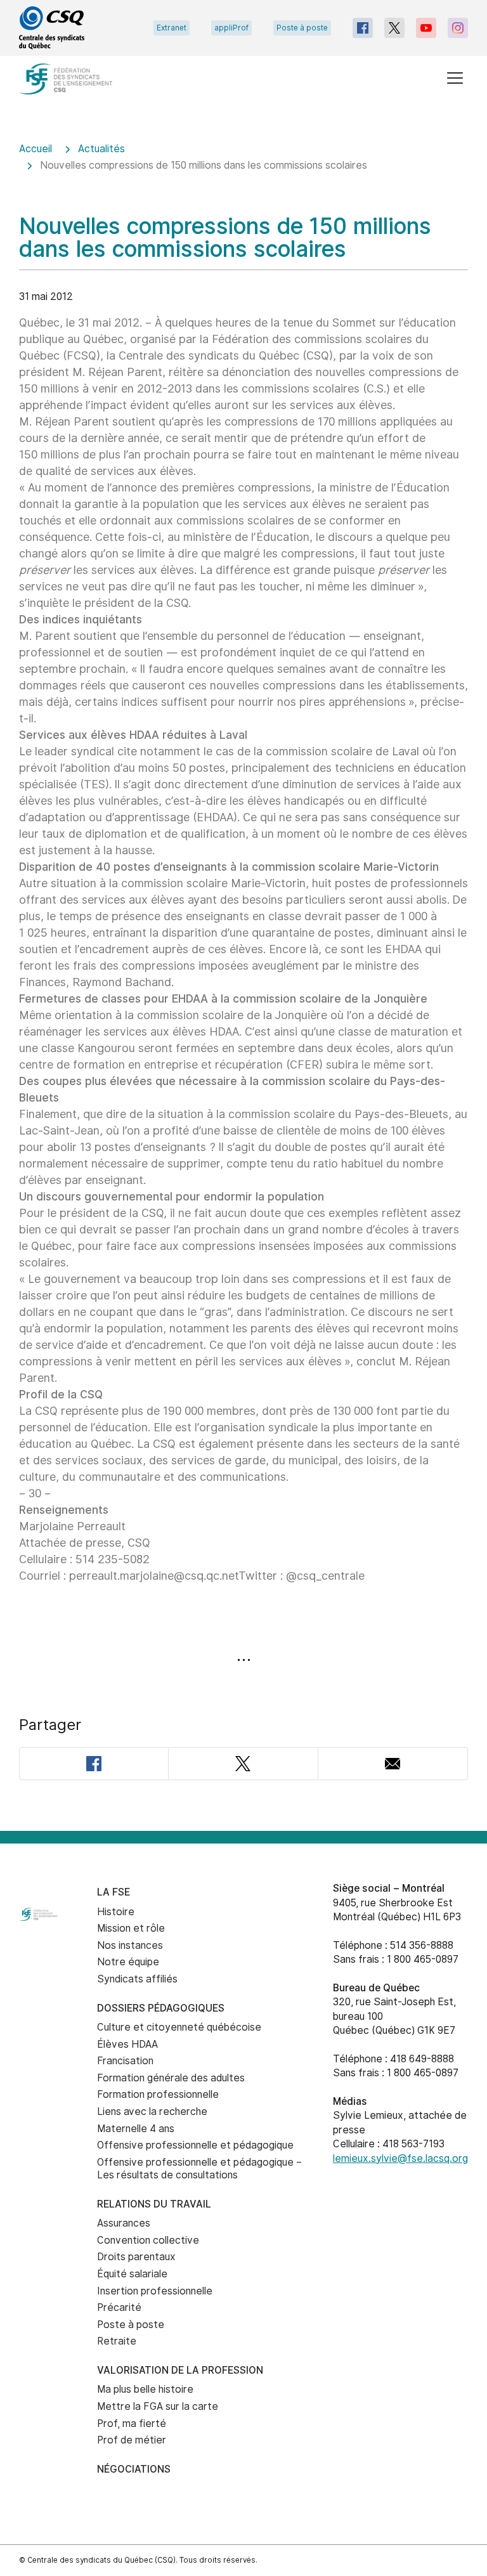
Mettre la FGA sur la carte (158, 2406)
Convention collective (148, 2240)
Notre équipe (128, 1962)
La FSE (114, 1892)
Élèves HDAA (127, 2044)
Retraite (117, 2341)
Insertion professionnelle (155, 2291)
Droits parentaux (136, 2257)
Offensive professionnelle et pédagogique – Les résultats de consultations (199, 2169)
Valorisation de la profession (180, 2370)
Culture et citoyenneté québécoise (179, 2027)
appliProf (231, 28)
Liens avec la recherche (152, 2111)
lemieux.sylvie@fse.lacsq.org (400, 2158)
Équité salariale (132, 2274)
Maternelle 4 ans (136, 2129)
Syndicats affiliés (137, 1979)
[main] (243, 978)
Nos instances (130, 1945)
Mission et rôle (131, 1928)
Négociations (134, 2469)
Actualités (101, 149)
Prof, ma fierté (132, 2423)
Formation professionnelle (158, 2094)
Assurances (124, 2223)
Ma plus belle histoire (145, 2389)
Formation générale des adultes (171, 2078)
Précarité (119, 2307)
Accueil (36, 149)
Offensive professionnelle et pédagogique (195, 2145)
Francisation (125, 2061)
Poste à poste (302, 28)
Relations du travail (154, 2204)
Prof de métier (132, 2440)
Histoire (116, 1912)
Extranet (172, 28)
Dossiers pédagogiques (161, 2008)
